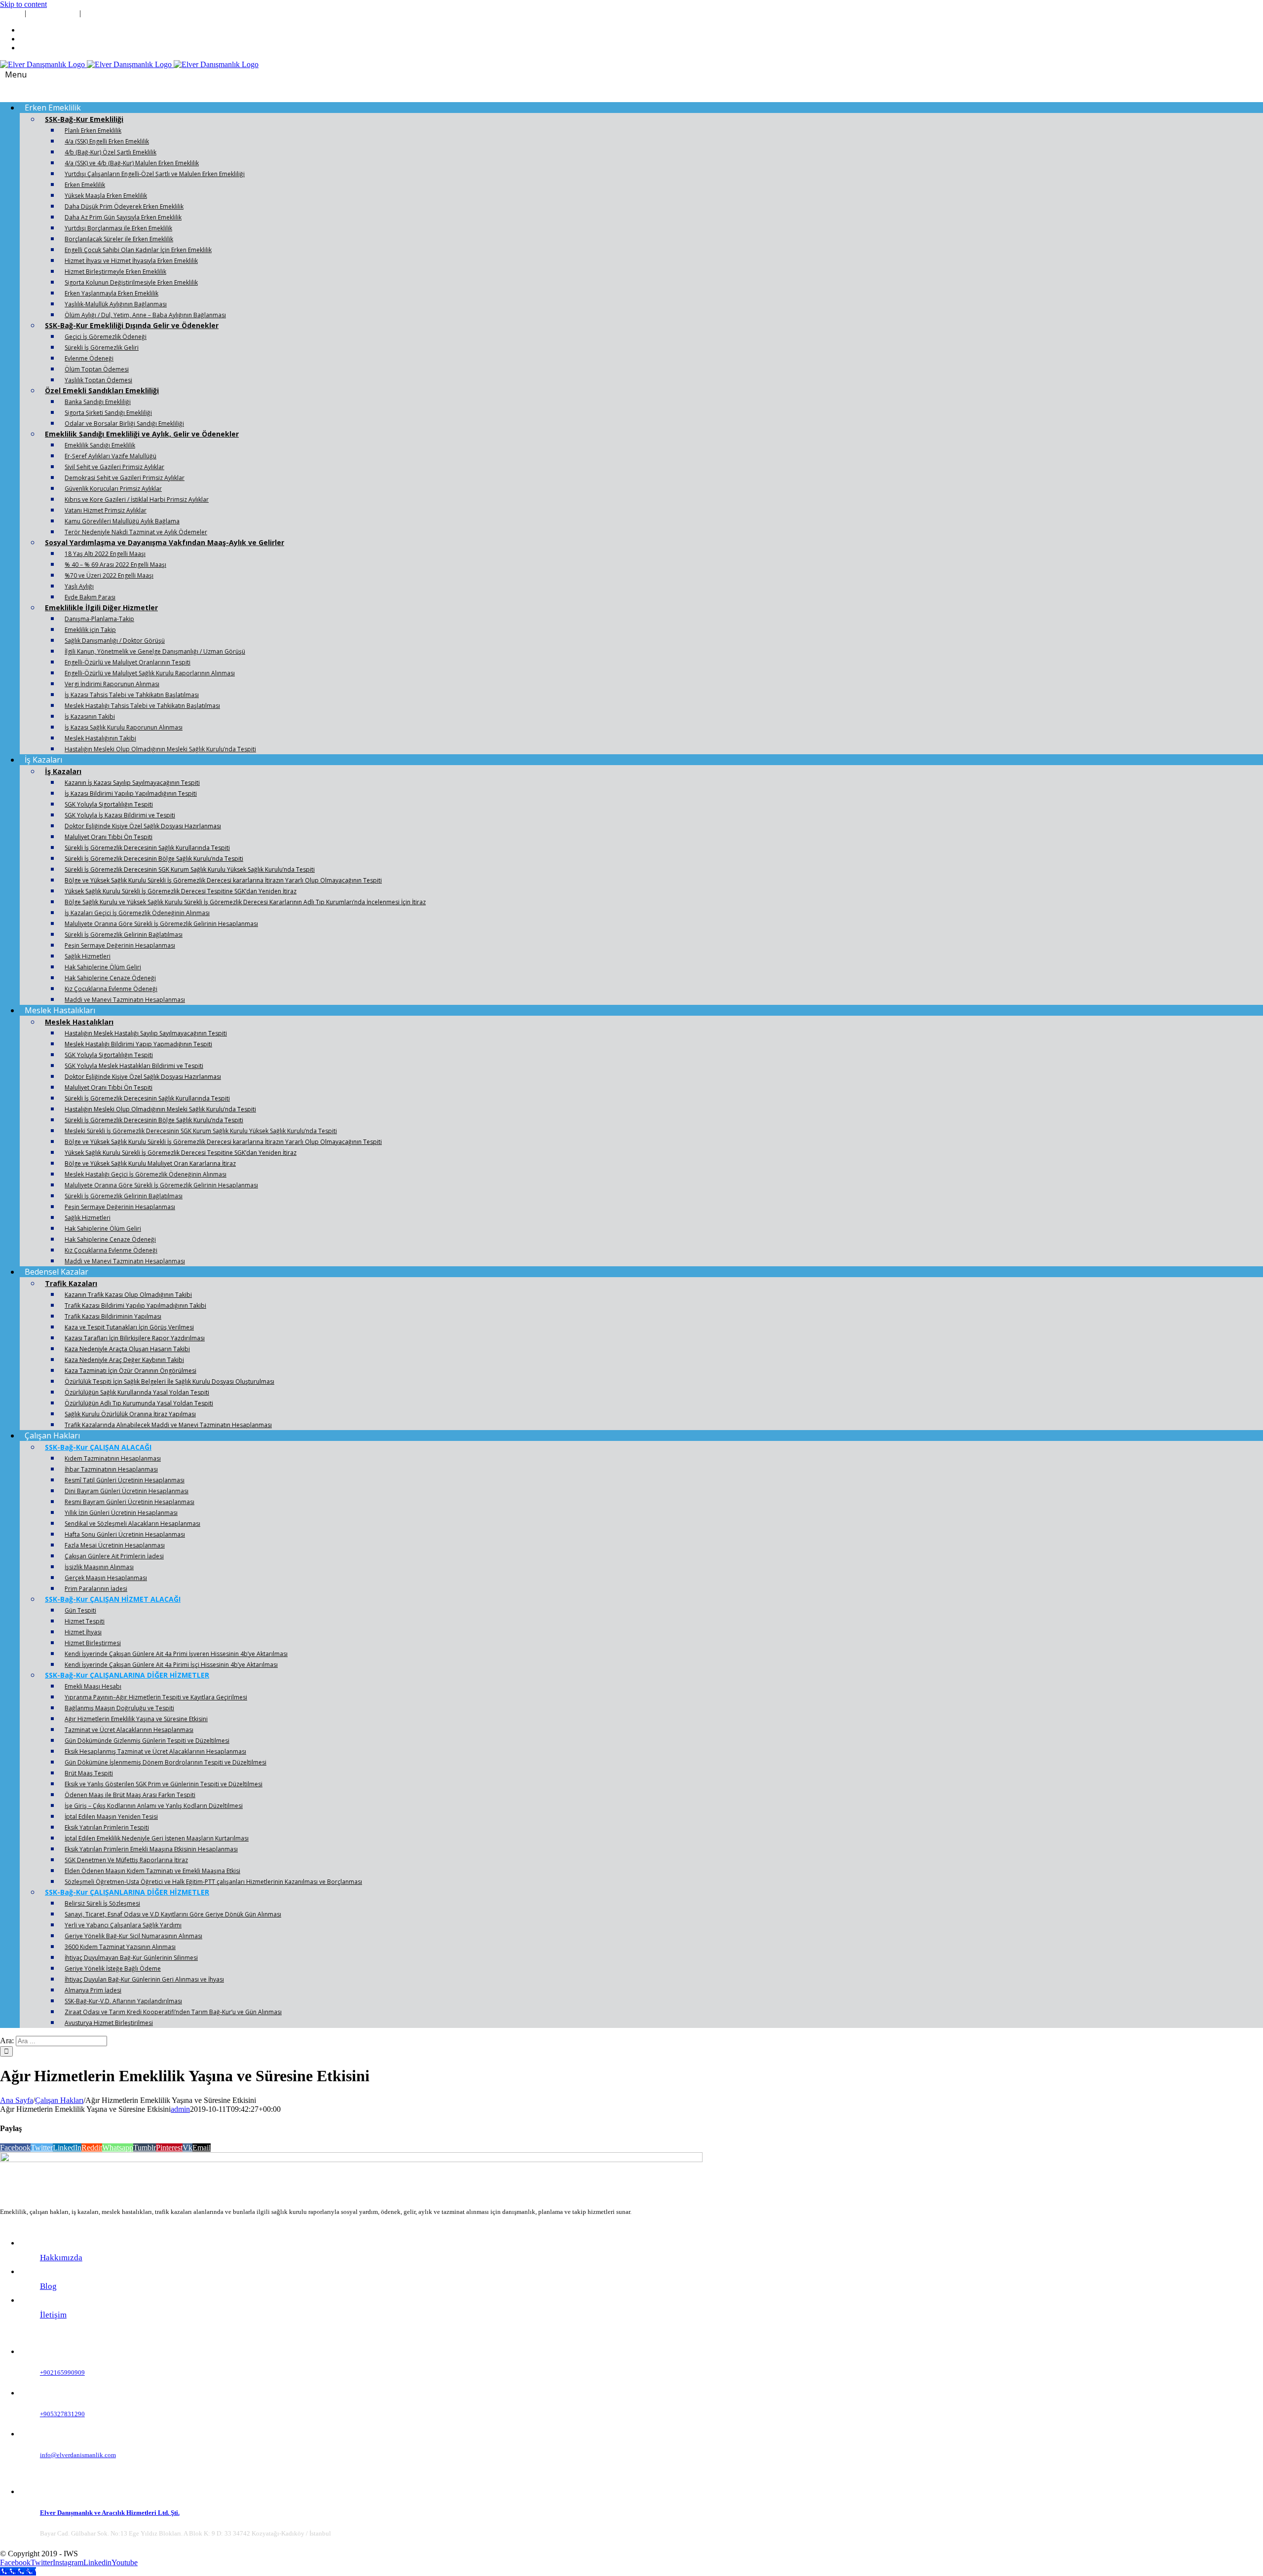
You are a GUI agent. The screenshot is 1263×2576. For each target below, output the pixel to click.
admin (180, 2109)
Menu (16, 74)
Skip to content (23, 4)
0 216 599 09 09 (54, 13)
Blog (48, 2286)
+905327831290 (62, 2414)
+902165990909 (62, 2373)
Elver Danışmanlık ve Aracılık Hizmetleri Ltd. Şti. (110, 2513)
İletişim (53, 2315)
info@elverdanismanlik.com (125, 13)
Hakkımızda (61, 2258)
